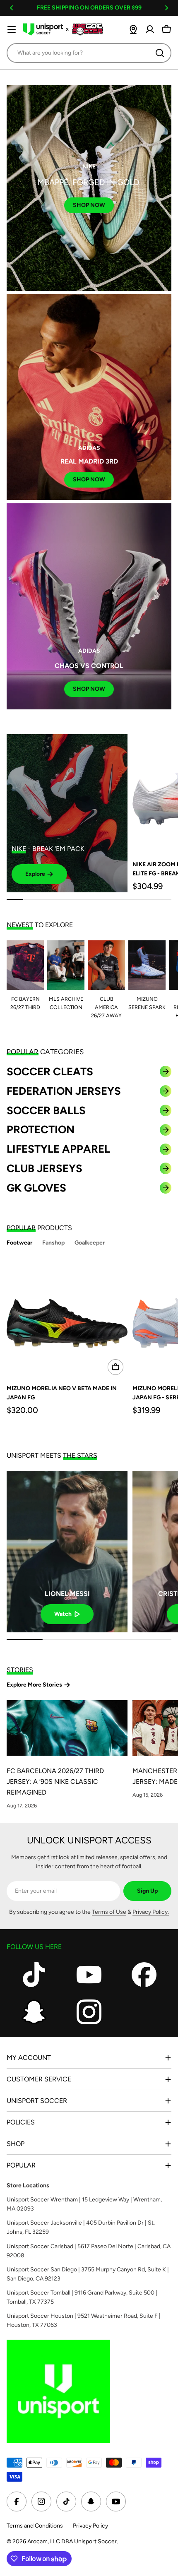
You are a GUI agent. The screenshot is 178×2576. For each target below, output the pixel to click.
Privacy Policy (90, 2526)
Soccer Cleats (50, 1072)
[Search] (160, 53)
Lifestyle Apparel (58, 1149)
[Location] (133, 29)
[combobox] (89, 53)
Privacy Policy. (151, 1912)
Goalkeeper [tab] (90, 1243)
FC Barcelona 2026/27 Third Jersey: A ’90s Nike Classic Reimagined (55, 1782)
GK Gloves (36, 1188)
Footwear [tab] (19, 1243)
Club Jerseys (44, 1168)
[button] (12, 8)
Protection (41, 1129)
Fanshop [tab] (53, 1243)
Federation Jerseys (64, 1091)
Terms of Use (109, 1912)
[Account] (150, 29)
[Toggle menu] (12, 29)
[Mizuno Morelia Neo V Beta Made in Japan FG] (67, 1319)
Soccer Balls (46, 1110)
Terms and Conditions (35, 2526)
